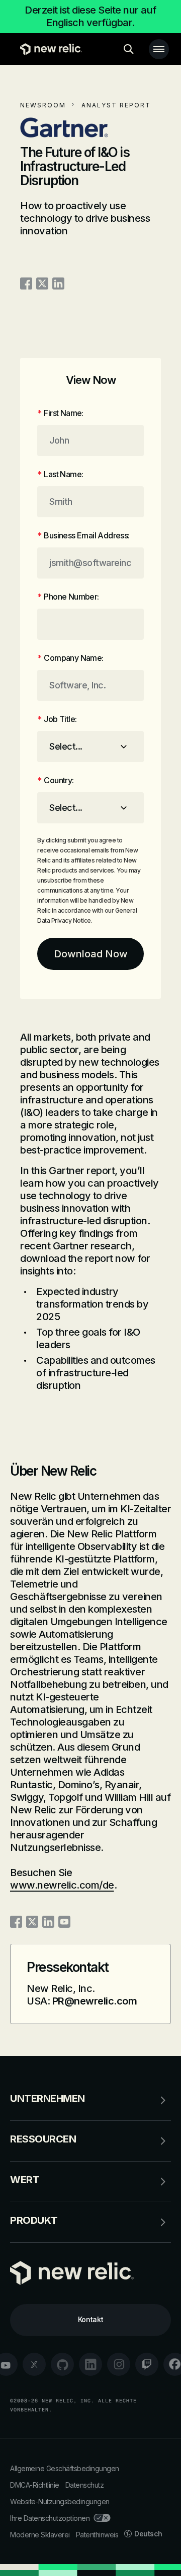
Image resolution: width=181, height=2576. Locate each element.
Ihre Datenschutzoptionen (50, 2518)
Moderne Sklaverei (40, 2535)
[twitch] (147, 2364)
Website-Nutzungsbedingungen (60, 2501)
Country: (56, 780)
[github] (62, 2364)
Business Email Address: (83, 535)
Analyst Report (116, 105)
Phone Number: (68, 597)
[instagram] (119, 2364)
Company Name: (70, 658)
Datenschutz (85, 2485)
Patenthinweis (97, 2535)
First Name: (60, 413)
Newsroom (43, 105)
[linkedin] (90, 2364)
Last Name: (60, 474)
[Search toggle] (129, 49)
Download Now (91, 954)
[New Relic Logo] (49, 49)
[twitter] (34, 2364)
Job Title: (57, 719)
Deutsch (148, 2534)
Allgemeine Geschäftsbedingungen (65, 2468)
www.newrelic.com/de (62, 1885)
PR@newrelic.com (95, 2001)
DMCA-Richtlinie (35, 2485)
